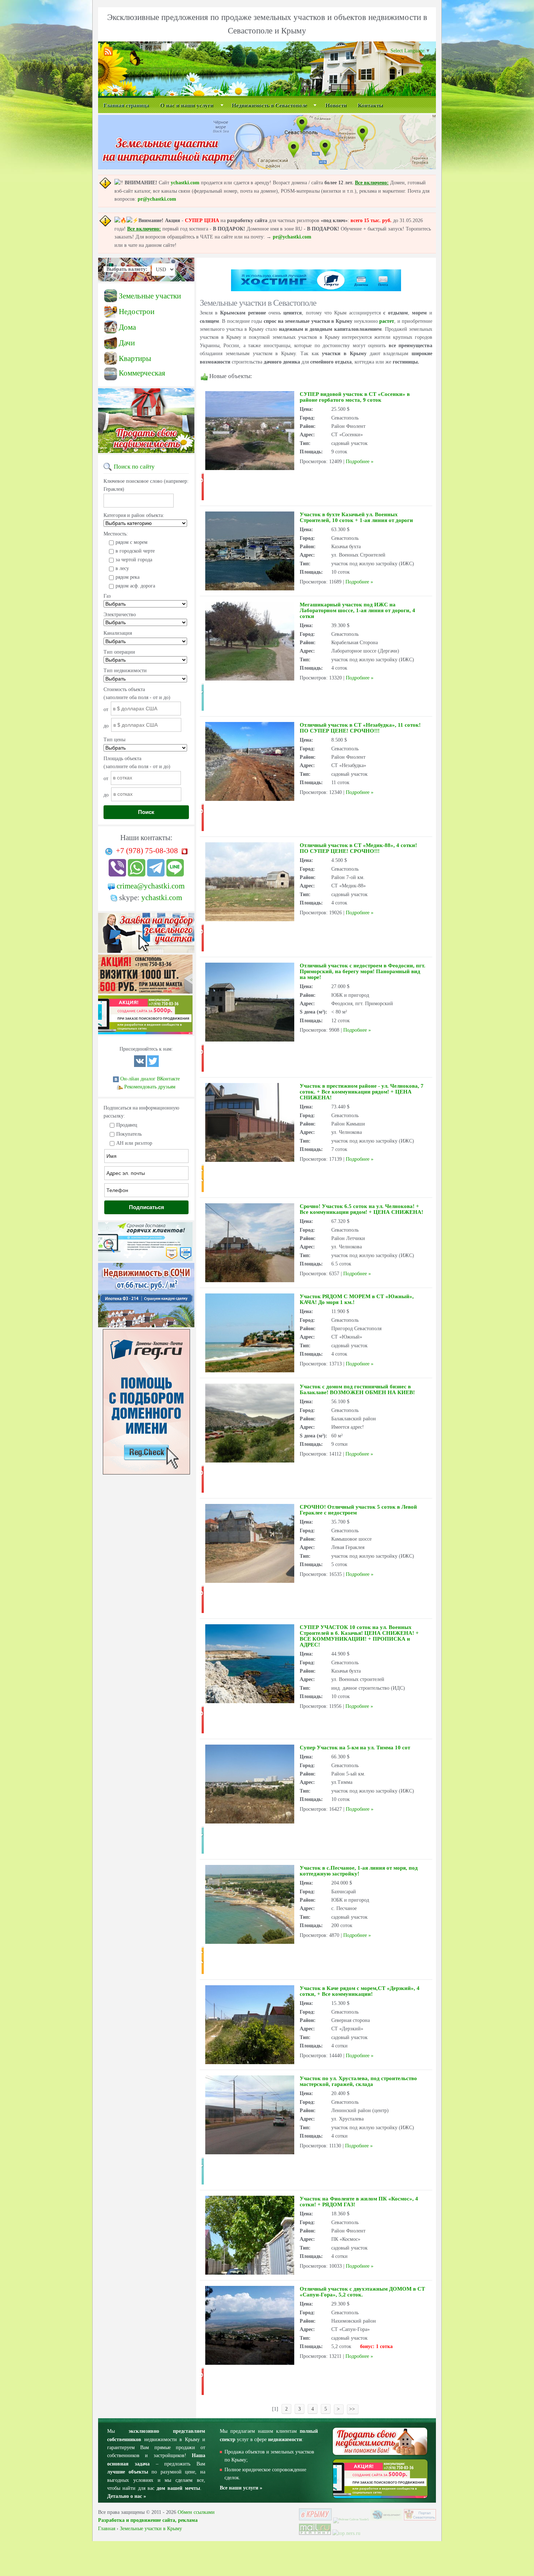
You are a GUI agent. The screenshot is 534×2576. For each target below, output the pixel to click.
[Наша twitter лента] (153, 1065)
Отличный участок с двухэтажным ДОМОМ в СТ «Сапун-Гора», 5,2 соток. (362, 2292)
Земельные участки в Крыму (151, 2529)
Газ (107, 596)
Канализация (118, 633)
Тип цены (114, 740)
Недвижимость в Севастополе (270, 105)
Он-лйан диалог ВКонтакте (150, 1079)
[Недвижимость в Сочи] (146, 1327)
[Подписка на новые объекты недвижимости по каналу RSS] (110, 55)
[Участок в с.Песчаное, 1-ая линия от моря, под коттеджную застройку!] (250, 1942)
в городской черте (135, 551)
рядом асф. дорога (135, 586)
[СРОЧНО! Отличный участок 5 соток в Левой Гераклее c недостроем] (250, 1581)
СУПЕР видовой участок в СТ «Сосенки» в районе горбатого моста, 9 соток (355, 397)
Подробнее (358, 462)
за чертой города (134, 560)
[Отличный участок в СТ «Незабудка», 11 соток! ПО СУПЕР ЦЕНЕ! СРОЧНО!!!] (250, 799)
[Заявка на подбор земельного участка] (146, 953)
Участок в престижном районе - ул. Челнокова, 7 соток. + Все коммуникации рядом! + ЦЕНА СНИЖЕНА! (362, 1092)
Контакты (371, 105)
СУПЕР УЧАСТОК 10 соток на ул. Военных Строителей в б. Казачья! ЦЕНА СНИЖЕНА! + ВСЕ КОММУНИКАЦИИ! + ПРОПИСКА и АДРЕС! (359, 1636)
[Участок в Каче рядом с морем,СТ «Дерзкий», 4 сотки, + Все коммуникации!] (250, 2063)
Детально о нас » (127, 2496)
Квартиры (135, 358)
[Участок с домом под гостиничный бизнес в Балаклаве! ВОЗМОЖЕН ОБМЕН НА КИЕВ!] (250, 1461)
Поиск (146, 812)
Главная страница (126, 105)
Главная (107, 2529)
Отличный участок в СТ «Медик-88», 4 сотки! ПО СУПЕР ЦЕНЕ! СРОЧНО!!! (358, 848)
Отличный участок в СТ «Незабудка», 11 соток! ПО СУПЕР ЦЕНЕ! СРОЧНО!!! (360, 728)
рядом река (128, 577)
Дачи (127, 343)
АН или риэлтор (134, 1143)
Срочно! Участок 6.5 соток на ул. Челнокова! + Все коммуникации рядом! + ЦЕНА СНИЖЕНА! (361, 1209)
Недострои (137, 312)
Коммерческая (142, 373)
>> (353, 2409)
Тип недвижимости (125, 671)
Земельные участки (150, 296)
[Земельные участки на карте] (267, 168)
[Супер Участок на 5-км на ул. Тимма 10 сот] (250, 1822)
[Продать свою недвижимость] (146, 453)
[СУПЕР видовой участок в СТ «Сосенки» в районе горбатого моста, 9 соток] (250, 468)
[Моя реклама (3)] (145, 1261)
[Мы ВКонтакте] (140, 1065)
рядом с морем (132, 542)
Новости (336, 105)
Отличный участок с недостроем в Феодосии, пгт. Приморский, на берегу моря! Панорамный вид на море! (363, 971)
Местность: (116, 534)
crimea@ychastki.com (151, 886)
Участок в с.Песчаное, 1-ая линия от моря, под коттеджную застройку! (359, 1871)
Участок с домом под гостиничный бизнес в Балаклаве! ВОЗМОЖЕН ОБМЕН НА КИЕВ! (357, 1389)
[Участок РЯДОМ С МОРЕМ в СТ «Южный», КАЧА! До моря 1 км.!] (250, 1371)
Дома (127, 327)
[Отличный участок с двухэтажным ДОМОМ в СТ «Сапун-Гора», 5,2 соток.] (250, 2363)
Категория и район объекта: (134, 515)
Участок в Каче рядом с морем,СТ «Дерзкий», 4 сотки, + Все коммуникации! (360, 1991)
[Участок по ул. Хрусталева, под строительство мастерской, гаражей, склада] (250, 2153)
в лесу (122, 568)
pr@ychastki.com (157, 199)
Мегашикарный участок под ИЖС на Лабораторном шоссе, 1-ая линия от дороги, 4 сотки (357, 610)
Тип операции (119, 652)
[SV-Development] (387, 2519)
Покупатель (129, 1134)
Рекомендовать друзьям (150, 1087)
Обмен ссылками (196, 2512)
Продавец (127, 1125)
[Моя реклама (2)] (145, 1034)
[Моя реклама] (145, 994)
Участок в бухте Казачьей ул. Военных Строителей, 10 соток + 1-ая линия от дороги (356, 517)
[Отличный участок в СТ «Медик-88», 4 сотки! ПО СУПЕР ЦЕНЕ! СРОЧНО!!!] (250, 920)
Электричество (120, 615)
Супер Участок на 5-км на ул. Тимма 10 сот (355, 1748)
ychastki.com (185, 183)
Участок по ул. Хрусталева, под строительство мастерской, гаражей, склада (358, 2081)
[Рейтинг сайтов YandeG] (351, 2519)
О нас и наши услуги (187, 105)
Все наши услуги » (241, 2488)
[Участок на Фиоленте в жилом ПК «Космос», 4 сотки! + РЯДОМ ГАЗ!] (250, 2273)
